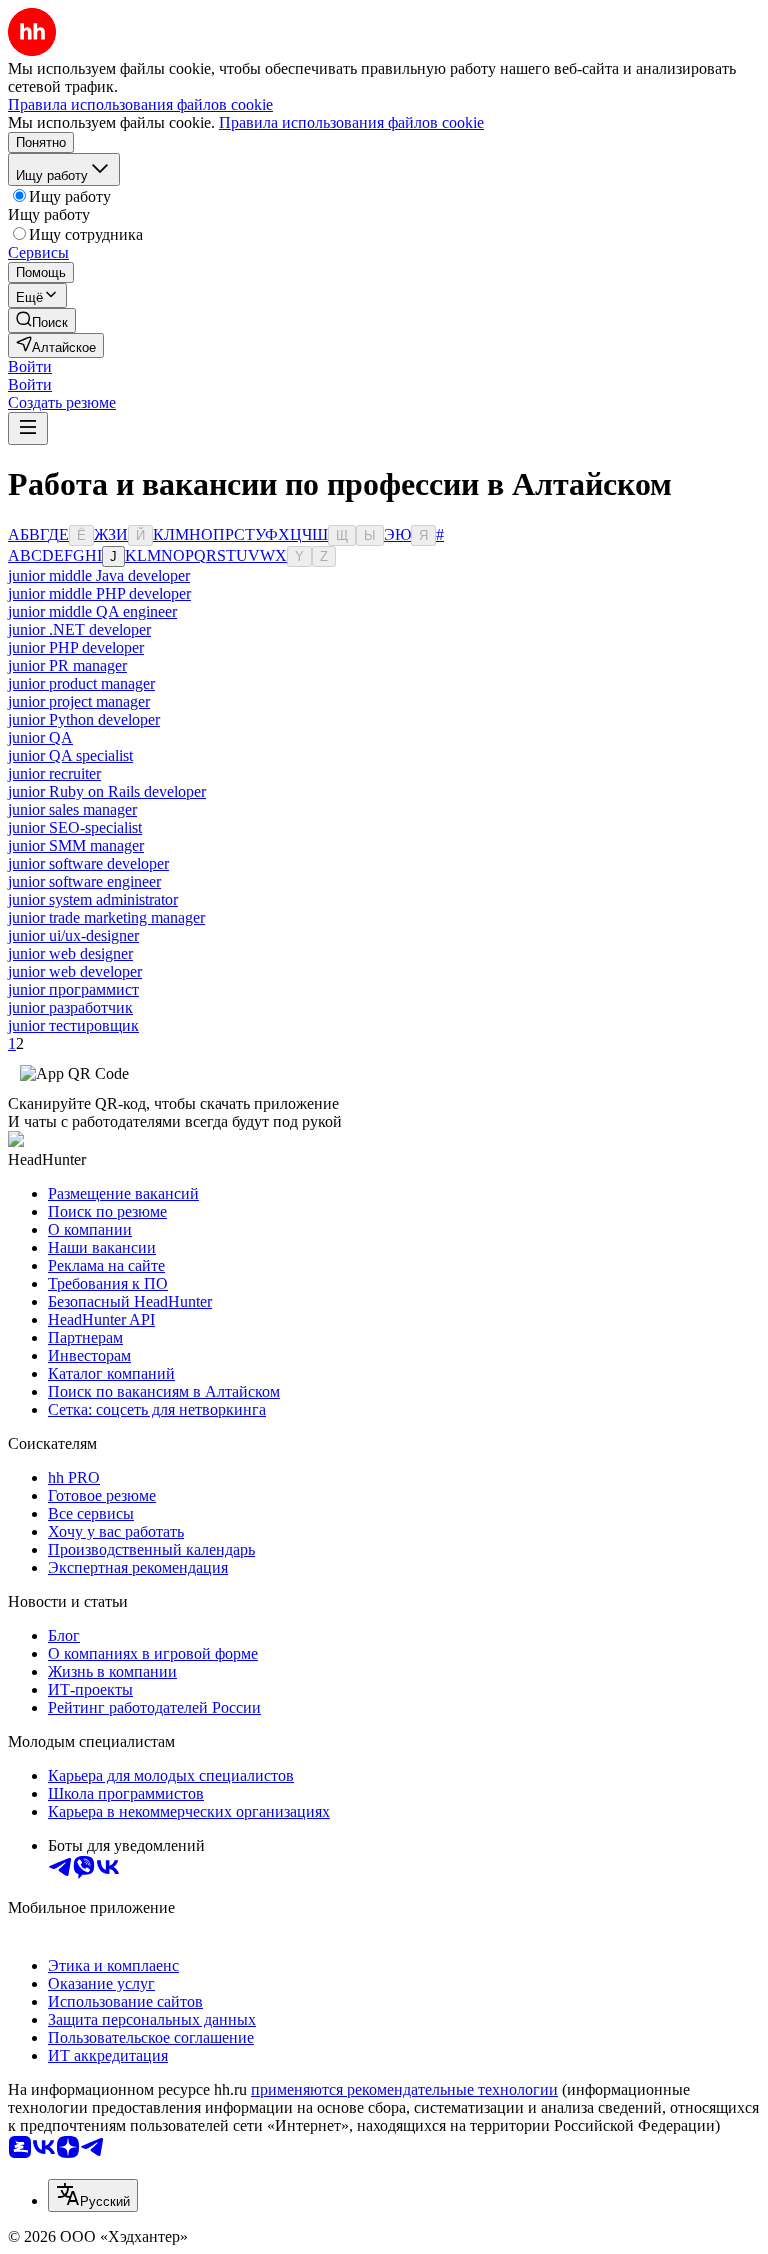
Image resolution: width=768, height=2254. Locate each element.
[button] (30, 366)
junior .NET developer (79, 629)
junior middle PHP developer (99, 593)
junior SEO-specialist (75, 827)
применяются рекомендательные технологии (404, 2089)
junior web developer (75, 971)
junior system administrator (93, 899)
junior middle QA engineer (92, 611)
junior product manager (81, 683)
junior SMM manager (76, 845)
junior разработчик (70, 1007)
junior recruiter (54, 773)
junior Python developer (84, 719)
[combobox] (93, 2195)
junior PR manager (67, 665)
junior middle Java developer (99, 575)
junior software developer (88, 863)
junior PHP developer (76, 647)
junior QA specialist (70, 755)
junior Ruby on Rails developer (107, 791)
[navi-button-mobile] (28, 428)
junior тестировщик (73, 1025)
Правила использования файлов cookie (351, 122)
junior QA (40, 737)
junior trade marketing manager (106, 917)
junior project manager (79, 701)
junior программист (73, 989)
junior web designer (70, 953)
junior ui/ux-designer (73, 935)
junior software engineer (84, 881)
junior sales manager (72, 809)
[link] (42, 320)
